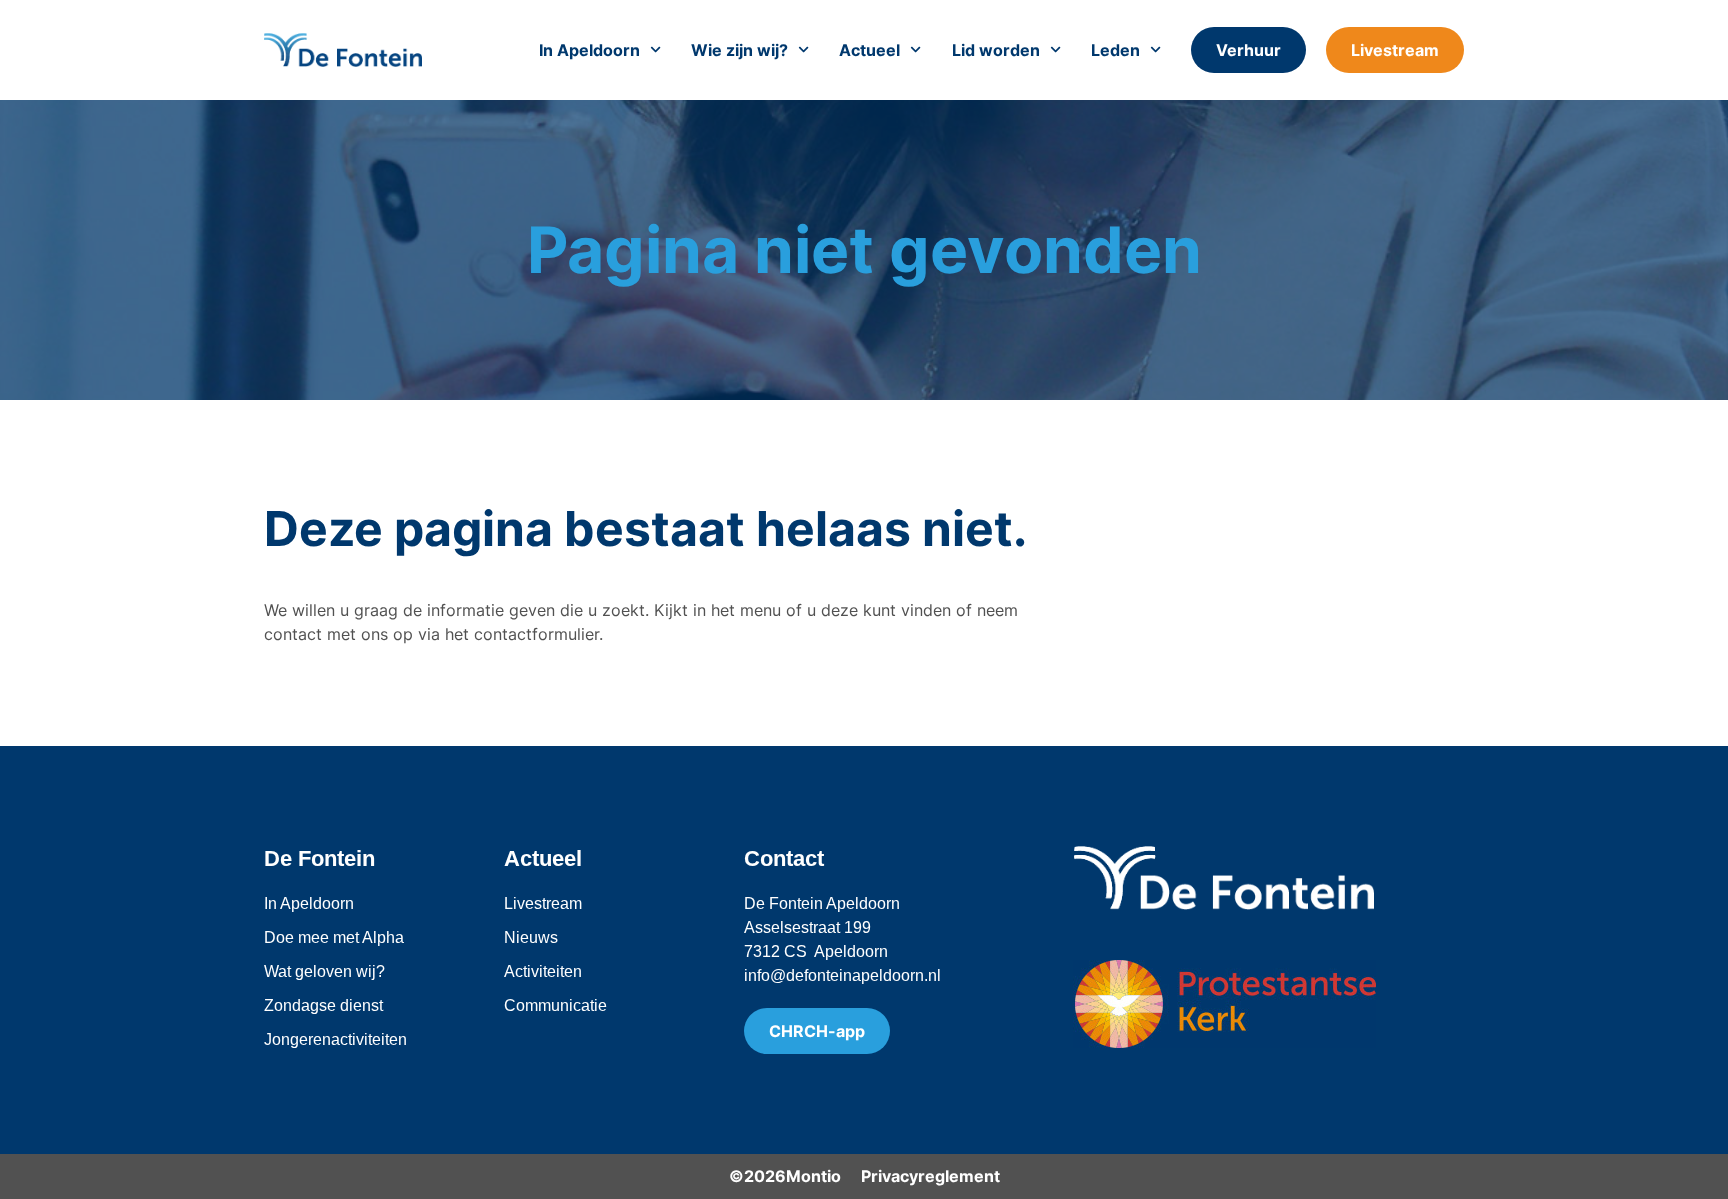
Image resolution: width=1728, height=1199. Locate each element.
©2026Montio (785, 1176)
